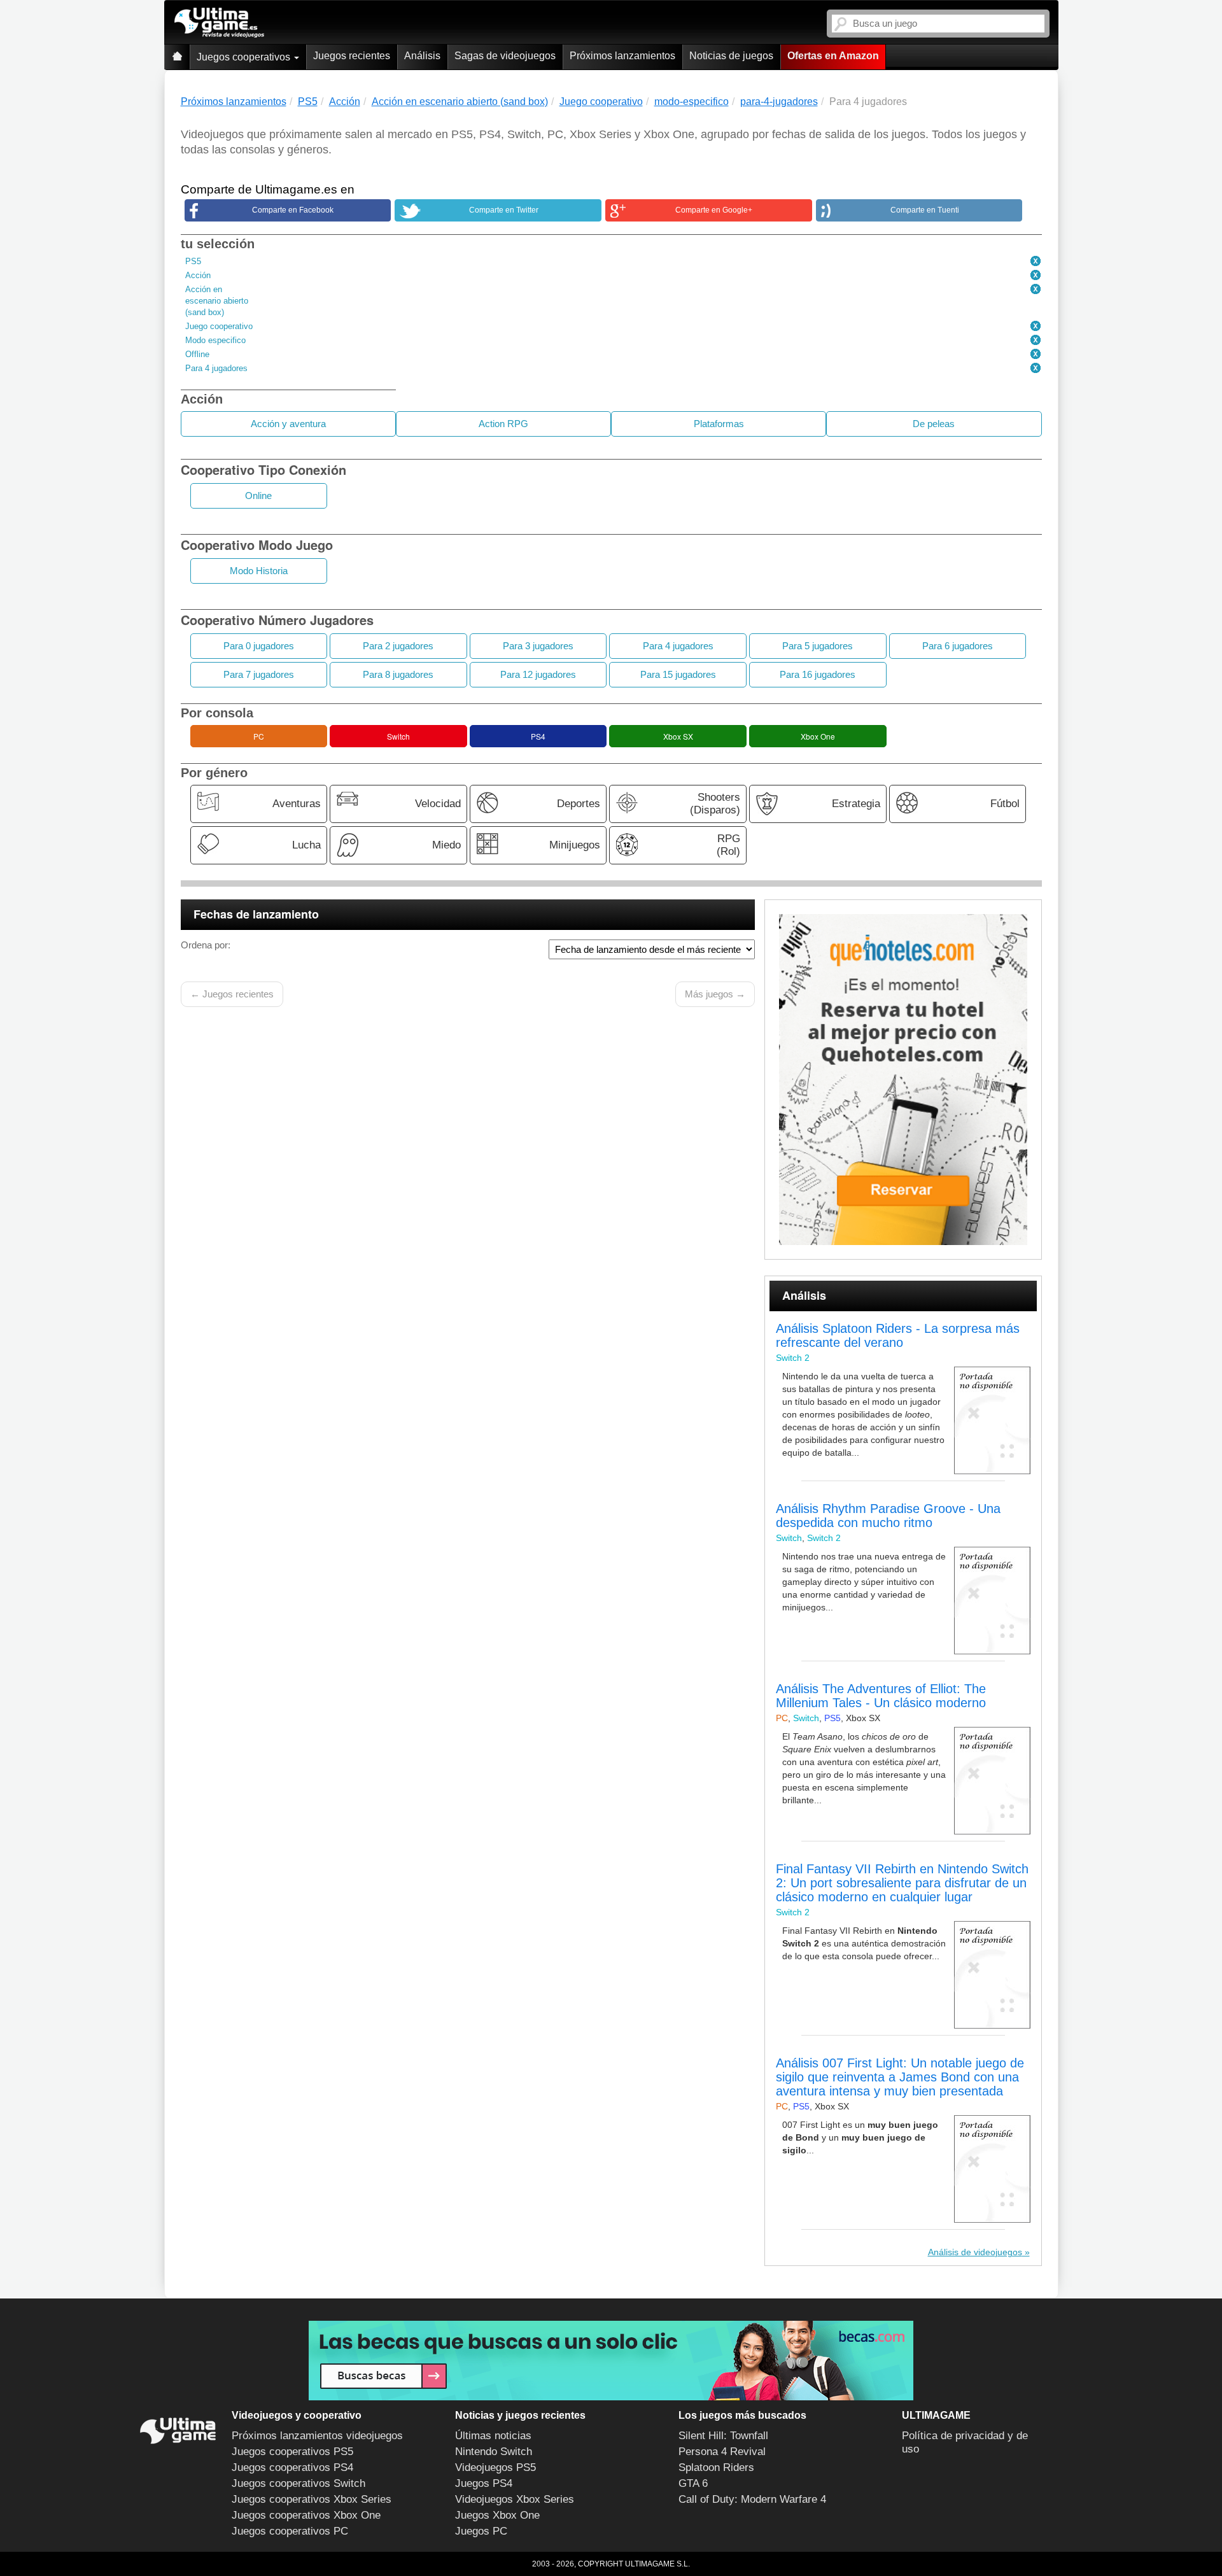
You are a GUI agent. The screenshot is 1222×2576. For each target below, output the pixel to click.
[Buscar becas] (611, 2361)
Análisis (422, 56)
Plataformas (719, 424)
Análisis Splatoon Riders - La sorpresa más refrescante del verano (898, 1335)
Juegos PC (481, 2531)
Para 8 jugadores (398, 674)
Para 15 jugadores (678, 674)
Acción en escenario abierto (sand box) (217, 301)
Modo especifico (215, 340)
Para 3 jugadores (538, 646)
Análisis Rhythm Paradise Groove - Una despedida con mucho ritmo (888, 1516)
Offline (197, 354)
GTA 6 (693, 2483)
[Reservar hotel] (903, 1080)
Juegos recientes (352, 56)
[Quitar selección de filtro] (1036, 262)
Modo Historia (259, 571)
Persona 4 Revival (722, 2452)
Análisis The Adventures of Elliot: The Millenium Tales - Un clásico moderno (881, 1696)
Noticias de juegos (731, 56)
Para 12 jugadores (538, 674)
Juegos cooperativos (245, 57)
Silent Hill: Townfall (723, 2436)
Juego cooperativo (219, 326)
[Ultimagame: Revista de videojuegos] (177, 57)
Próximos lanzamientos (622, 56)
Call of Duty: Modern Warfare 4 (752, 2499)
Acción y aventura (288, 424)
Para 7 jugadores (259, 674)
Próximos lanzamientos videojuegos (317, 2436)
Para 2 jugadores (398, 646)
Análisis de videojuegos (975, 2252)
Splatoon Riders (716, 2467)
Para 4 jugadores (216, 368)
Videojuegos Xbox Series (515, 2499)
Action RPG (503, 424)
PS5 (193, 261)
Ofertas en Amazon (833, 56)
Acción (198, 275)
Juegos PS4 (484, 2483)
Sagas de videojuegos (505, 56)
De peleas (934, 424)
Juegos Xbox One (497, 2515)
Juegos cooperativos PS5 (292, 2452)
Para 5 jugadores (818, 646)
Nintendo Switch (494, 2452)
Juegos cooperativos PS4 (292, 2467)
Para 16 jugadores (818, 674)
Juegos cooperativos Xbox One (306, 2515)
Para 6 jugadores (958, 646)
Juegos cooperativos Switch (298, 2483)
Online (258, 496)
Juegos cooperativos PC (290, 2531)
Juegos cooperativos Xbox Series (312, 2499)
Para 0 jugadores (259, 646)
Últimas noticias (493, 2436)
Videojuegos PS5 (495, 2467)
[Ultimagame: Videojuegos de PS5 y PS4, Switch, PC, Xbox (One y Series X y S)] (219, 23)
